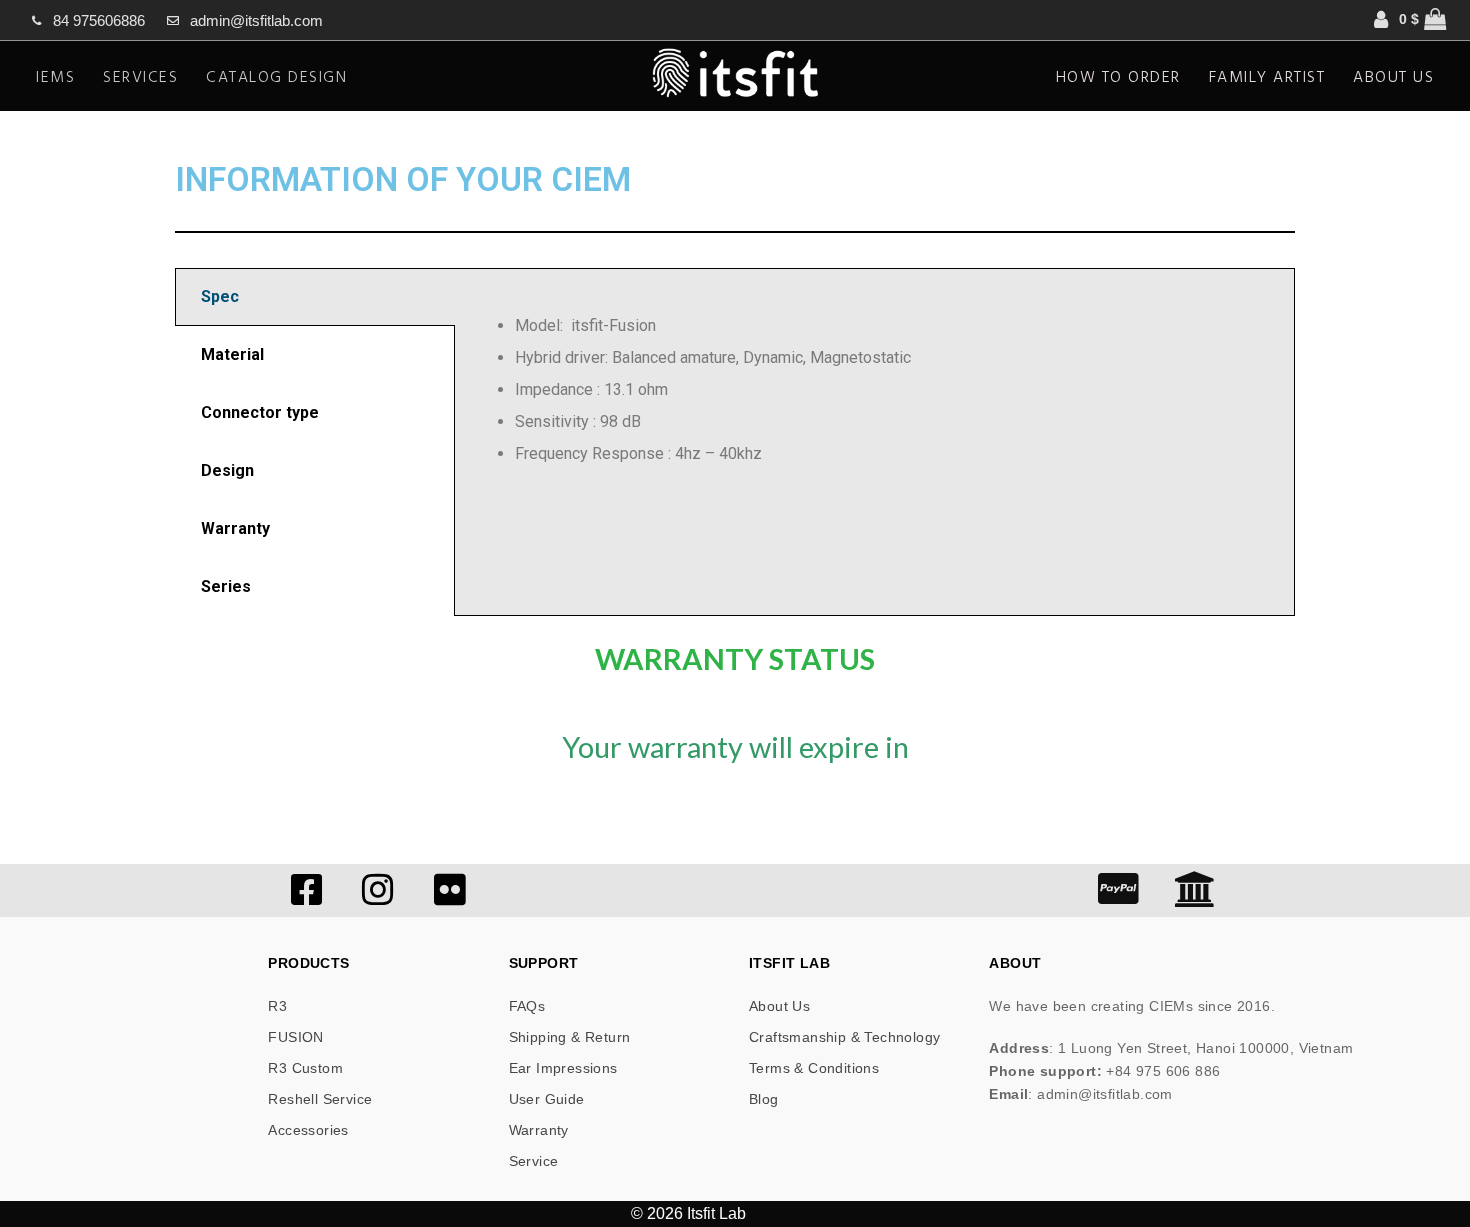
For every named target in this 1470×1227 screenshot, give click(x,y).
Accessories (308, 1130)
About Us (779, 1006)
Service (534, 1161)
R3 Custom (305, 1068)
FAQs (527, 1006)
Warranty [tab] (235, 528)
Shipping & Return (570, 1037)
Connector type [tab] (260, 412)
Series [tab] (226, 586)
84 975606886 (99, 20)
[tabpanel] (874, 389)
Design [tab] (227, 470)
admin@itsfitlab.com (256, 20)
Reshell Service (320, 1099)
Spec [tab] (220, 296)
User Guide (547, 1099)
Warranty (539, 1130)
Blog (764, 1099)
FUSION (295, 1037)
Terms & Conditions (814, 1068)
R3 (277, 1006)
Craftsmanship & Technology (844, 1037)
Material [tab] (232, 354)
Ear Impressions (563, 1068)
